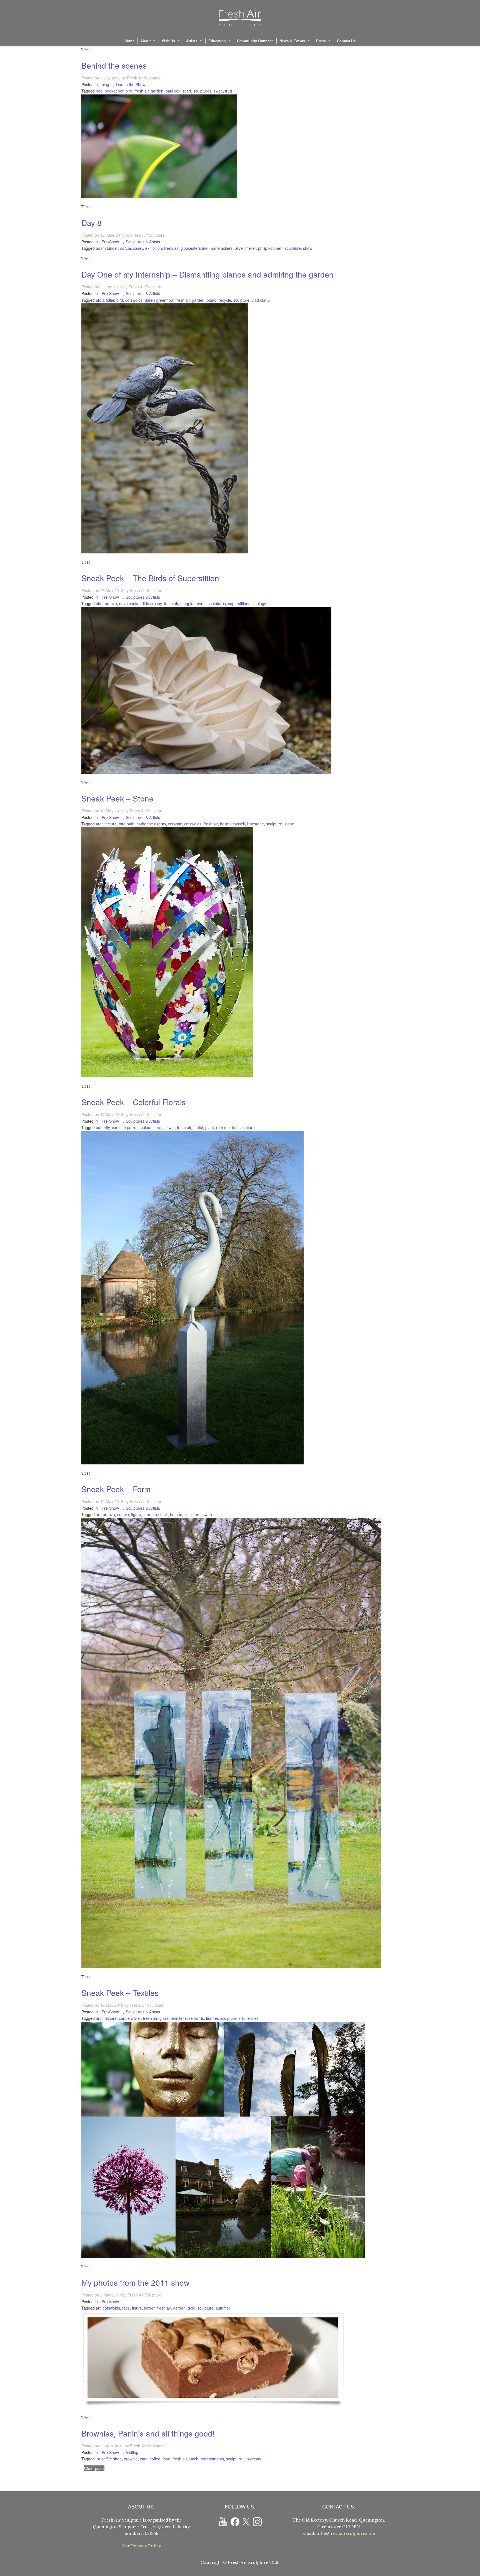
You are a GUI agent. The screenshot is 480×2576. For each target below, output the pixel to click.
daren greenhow (159, 300)
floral (158, 1127)
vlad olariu (261, 300)
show (308, 248)
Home (129, 41)
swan (218, 91)
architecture (106, 824)
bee (99, 91)
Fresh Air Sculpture (144, 78)
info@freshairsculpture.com (346, 2533)
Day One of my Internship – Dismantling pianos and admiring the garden (207, 274)
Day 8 (92, 223)
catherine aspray (151, 824)
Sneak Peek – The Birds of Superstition (150, 578)
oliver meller (245, 248)
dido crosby (152, 603)
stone (289, 824)
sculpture (293, 248)
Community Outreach (255, 41)
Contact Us (346, 41)
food (166, 2459)
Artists (192, 41)
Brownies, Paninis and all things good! (148, 2433)
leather (212, 2018)
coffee (155, 2459)
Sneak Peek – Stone (117, 798)
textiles (252, 2018)
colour (146, 1127)
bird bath (127, 824)
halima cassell (232, 824)
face (126, 2308)
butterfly (103, 1127)
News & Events (292, 41)
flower (170, 1127)
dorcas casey (132, 248)
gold (192, 2308)
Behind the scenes (114, 65)
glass (164, 2018)
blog (105, 84)
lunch (194, 2459)
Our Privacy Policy (141, 2546)
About (145, 41)
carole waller (130, 2018)
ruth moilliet (226, 1127)
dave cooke (129, 603)
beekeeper (114, 91)
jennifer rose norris (187, 2018)
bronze (111, 603)
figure (136, 1514)
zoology (259, 603)
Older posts (94, 2468)
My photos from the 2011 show (135, 2282)
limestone (255, 824)
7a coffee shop (109, 2459)
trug (228, 91)
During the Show (131, 84)
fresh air (142, 91)
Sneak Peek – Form (116, 1489)
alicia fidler (105, 300)
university (253, 2459)
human (176, 1514)
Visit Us (168, 41)
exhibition (154, 248)
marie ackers (221, 248)
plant (210, 1127)
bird (129, 91)
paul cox (173, 91)
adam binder (107, 248)
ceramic (175, 824)
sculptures (202, 91)
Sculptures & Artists (143, 242)
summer (223, 2308)
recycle (225, 300)
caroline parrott (125, 1127)
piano (212, 300)
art (98, 1514)
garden (157, 91)
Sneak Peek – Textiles (120, 1993)
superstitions (239, 603)
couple (123, 1514)
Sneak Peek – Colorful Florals (133, 1102)
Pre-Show (110, 242)
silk (241, 2018)
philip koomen (270, 248)
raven (201, 603)
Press (321, 41)
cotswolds (134, 300)
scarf (187, 91)
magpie (187, 603)
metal (198, 1127)
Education (217, 41)
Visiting (132, 2452)
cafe (144, 2459)
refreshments (212, 2459)
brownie (131, 2459)
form (147, 1514)
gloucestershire (194, 248)
